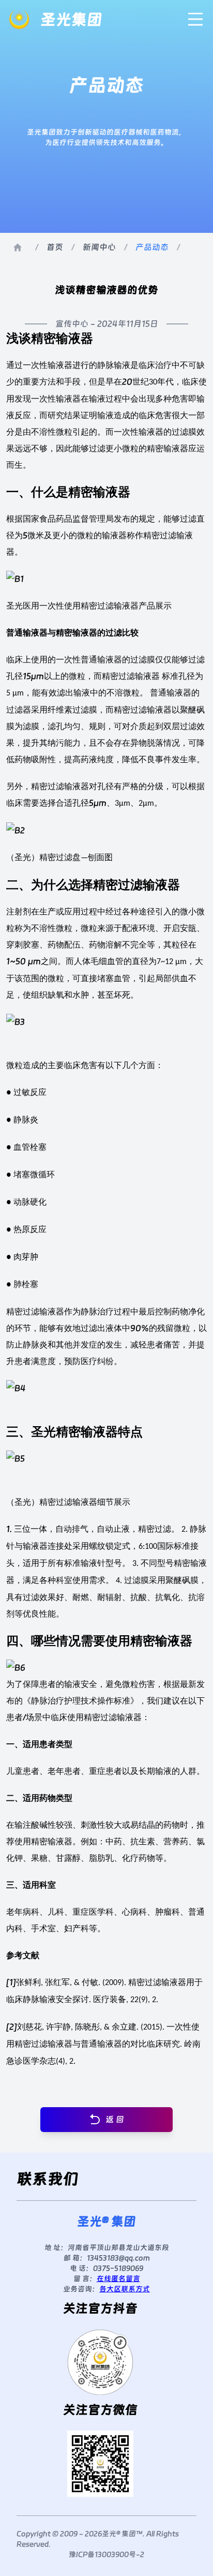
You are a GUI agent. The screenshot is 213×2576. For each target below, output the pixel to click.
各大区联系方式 (125, 2289)
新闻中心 (99, 247)
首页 (55, 247)
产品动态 (152, 247)
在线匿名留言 (118, 2278)
